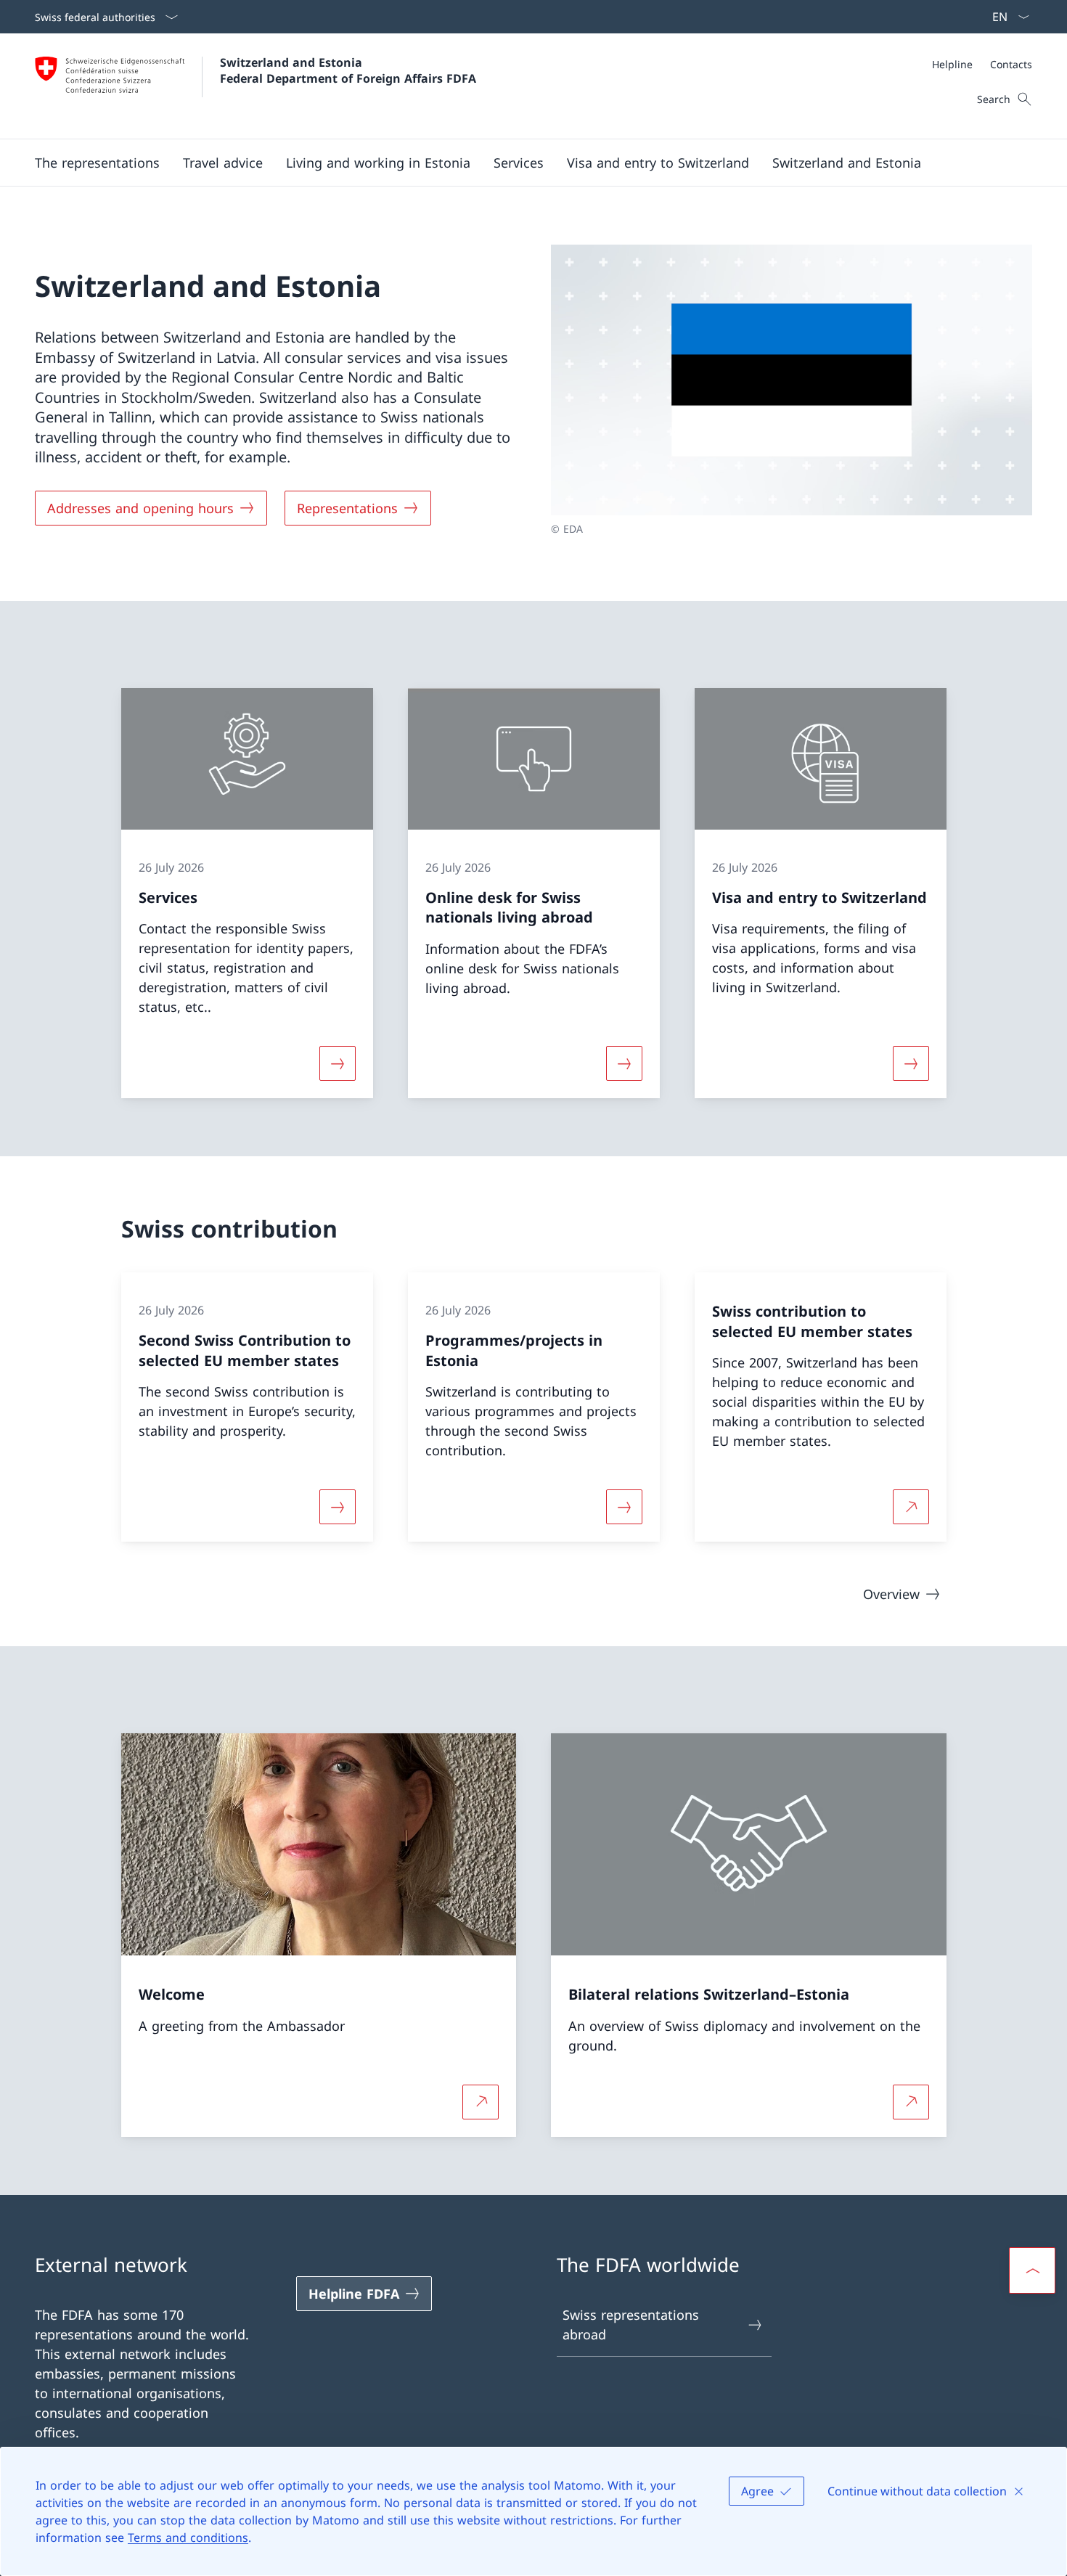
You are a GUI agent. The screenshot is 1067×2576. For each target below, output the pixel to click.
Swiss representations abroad (631, 2324)
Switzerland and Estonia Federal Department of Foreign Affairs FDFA (348, 70)
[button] (97, 163)
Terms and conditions (188, 2538)
